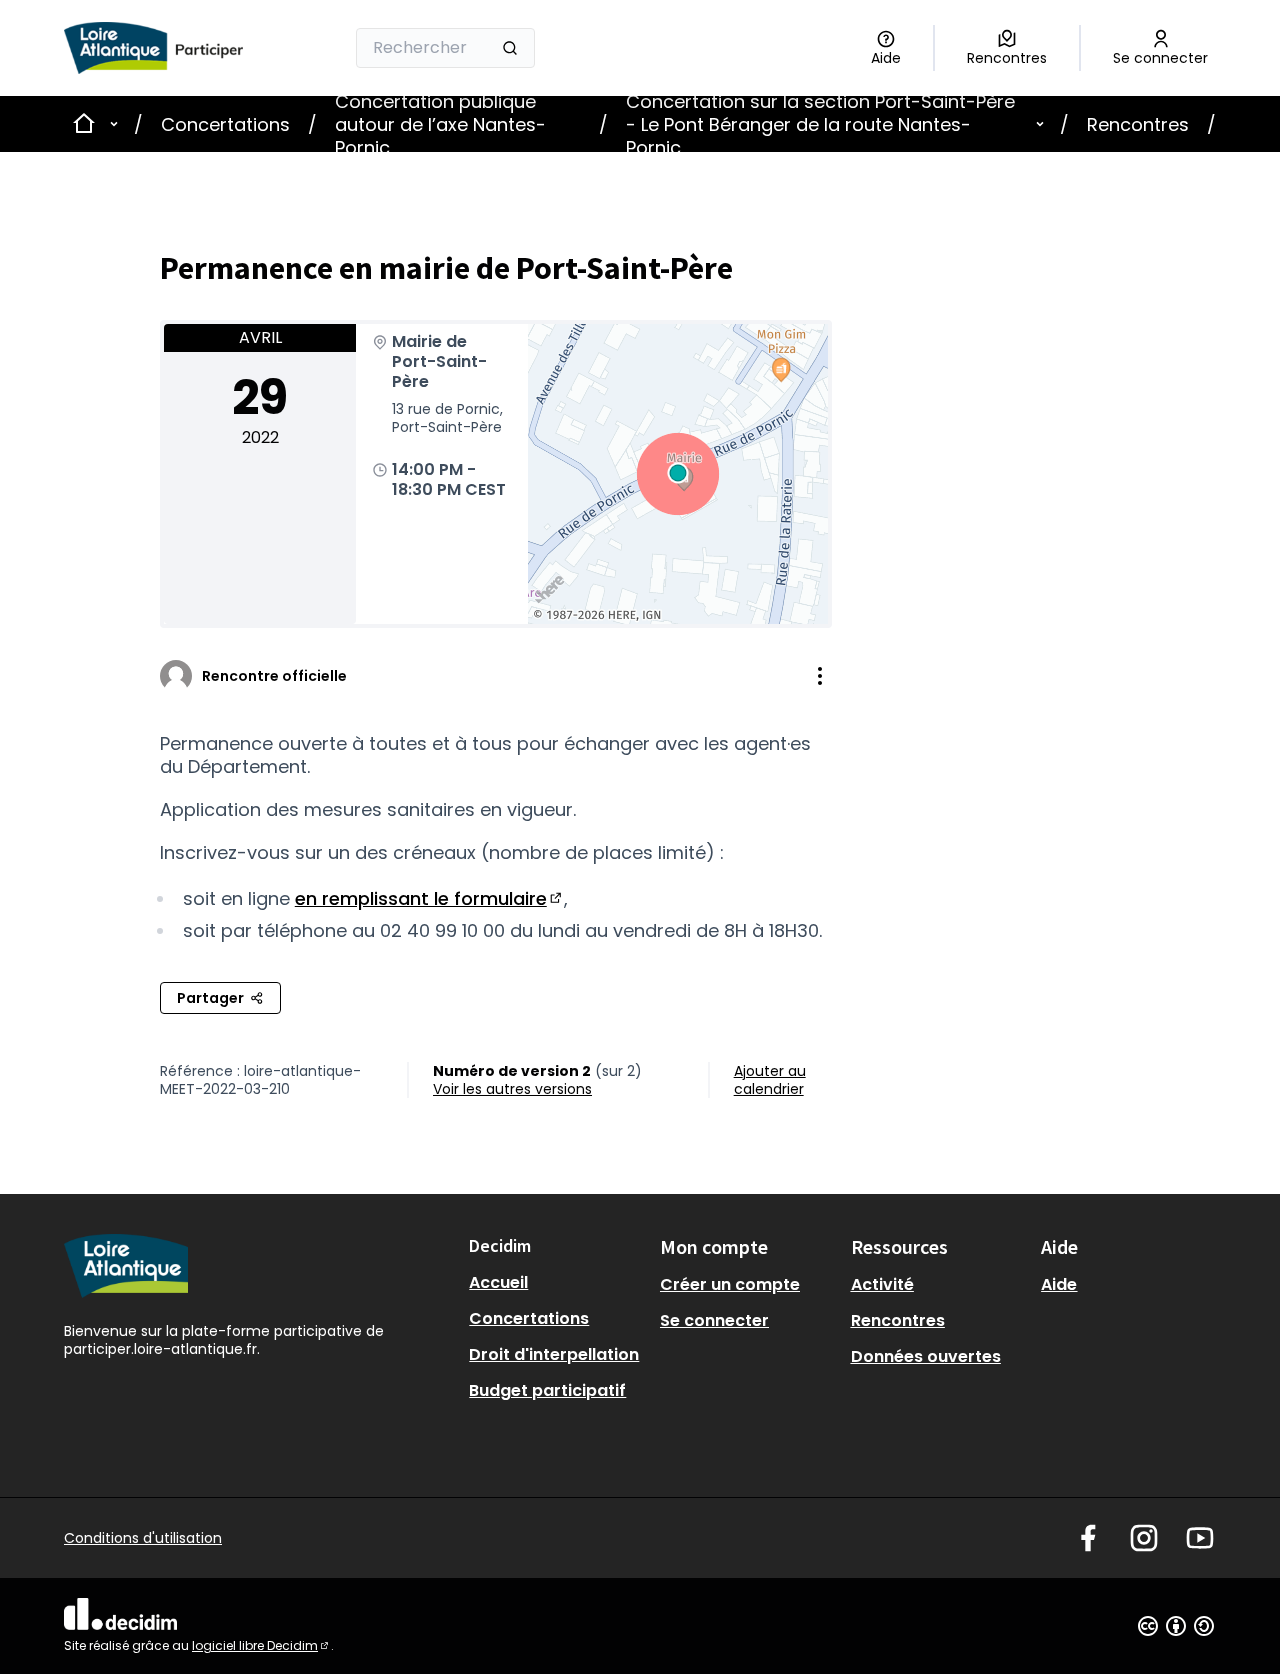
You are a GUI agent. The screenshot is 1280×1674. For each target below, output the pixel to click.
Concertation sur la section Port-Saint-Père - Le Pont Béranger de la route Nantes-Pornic (820, 124)
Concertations (225, 124)
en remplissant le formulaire (430, 898)
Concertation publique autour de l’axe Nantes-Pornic (440, 124)
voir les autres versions (512, 1089)
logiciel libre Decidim (261, 1645)
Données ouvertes (926, 1356)
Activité (882, 1284)
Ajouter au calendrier (770, 1080)
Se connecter (714, 1320)
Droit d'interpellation (554, 1354)
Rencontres (1138, 124)
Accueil (498, 1282)
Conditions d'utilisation (143, 1538)
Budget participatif (547, 1390)
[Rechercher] (510, 48)
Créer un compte (730, 1284)
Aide (1059, 1284)
